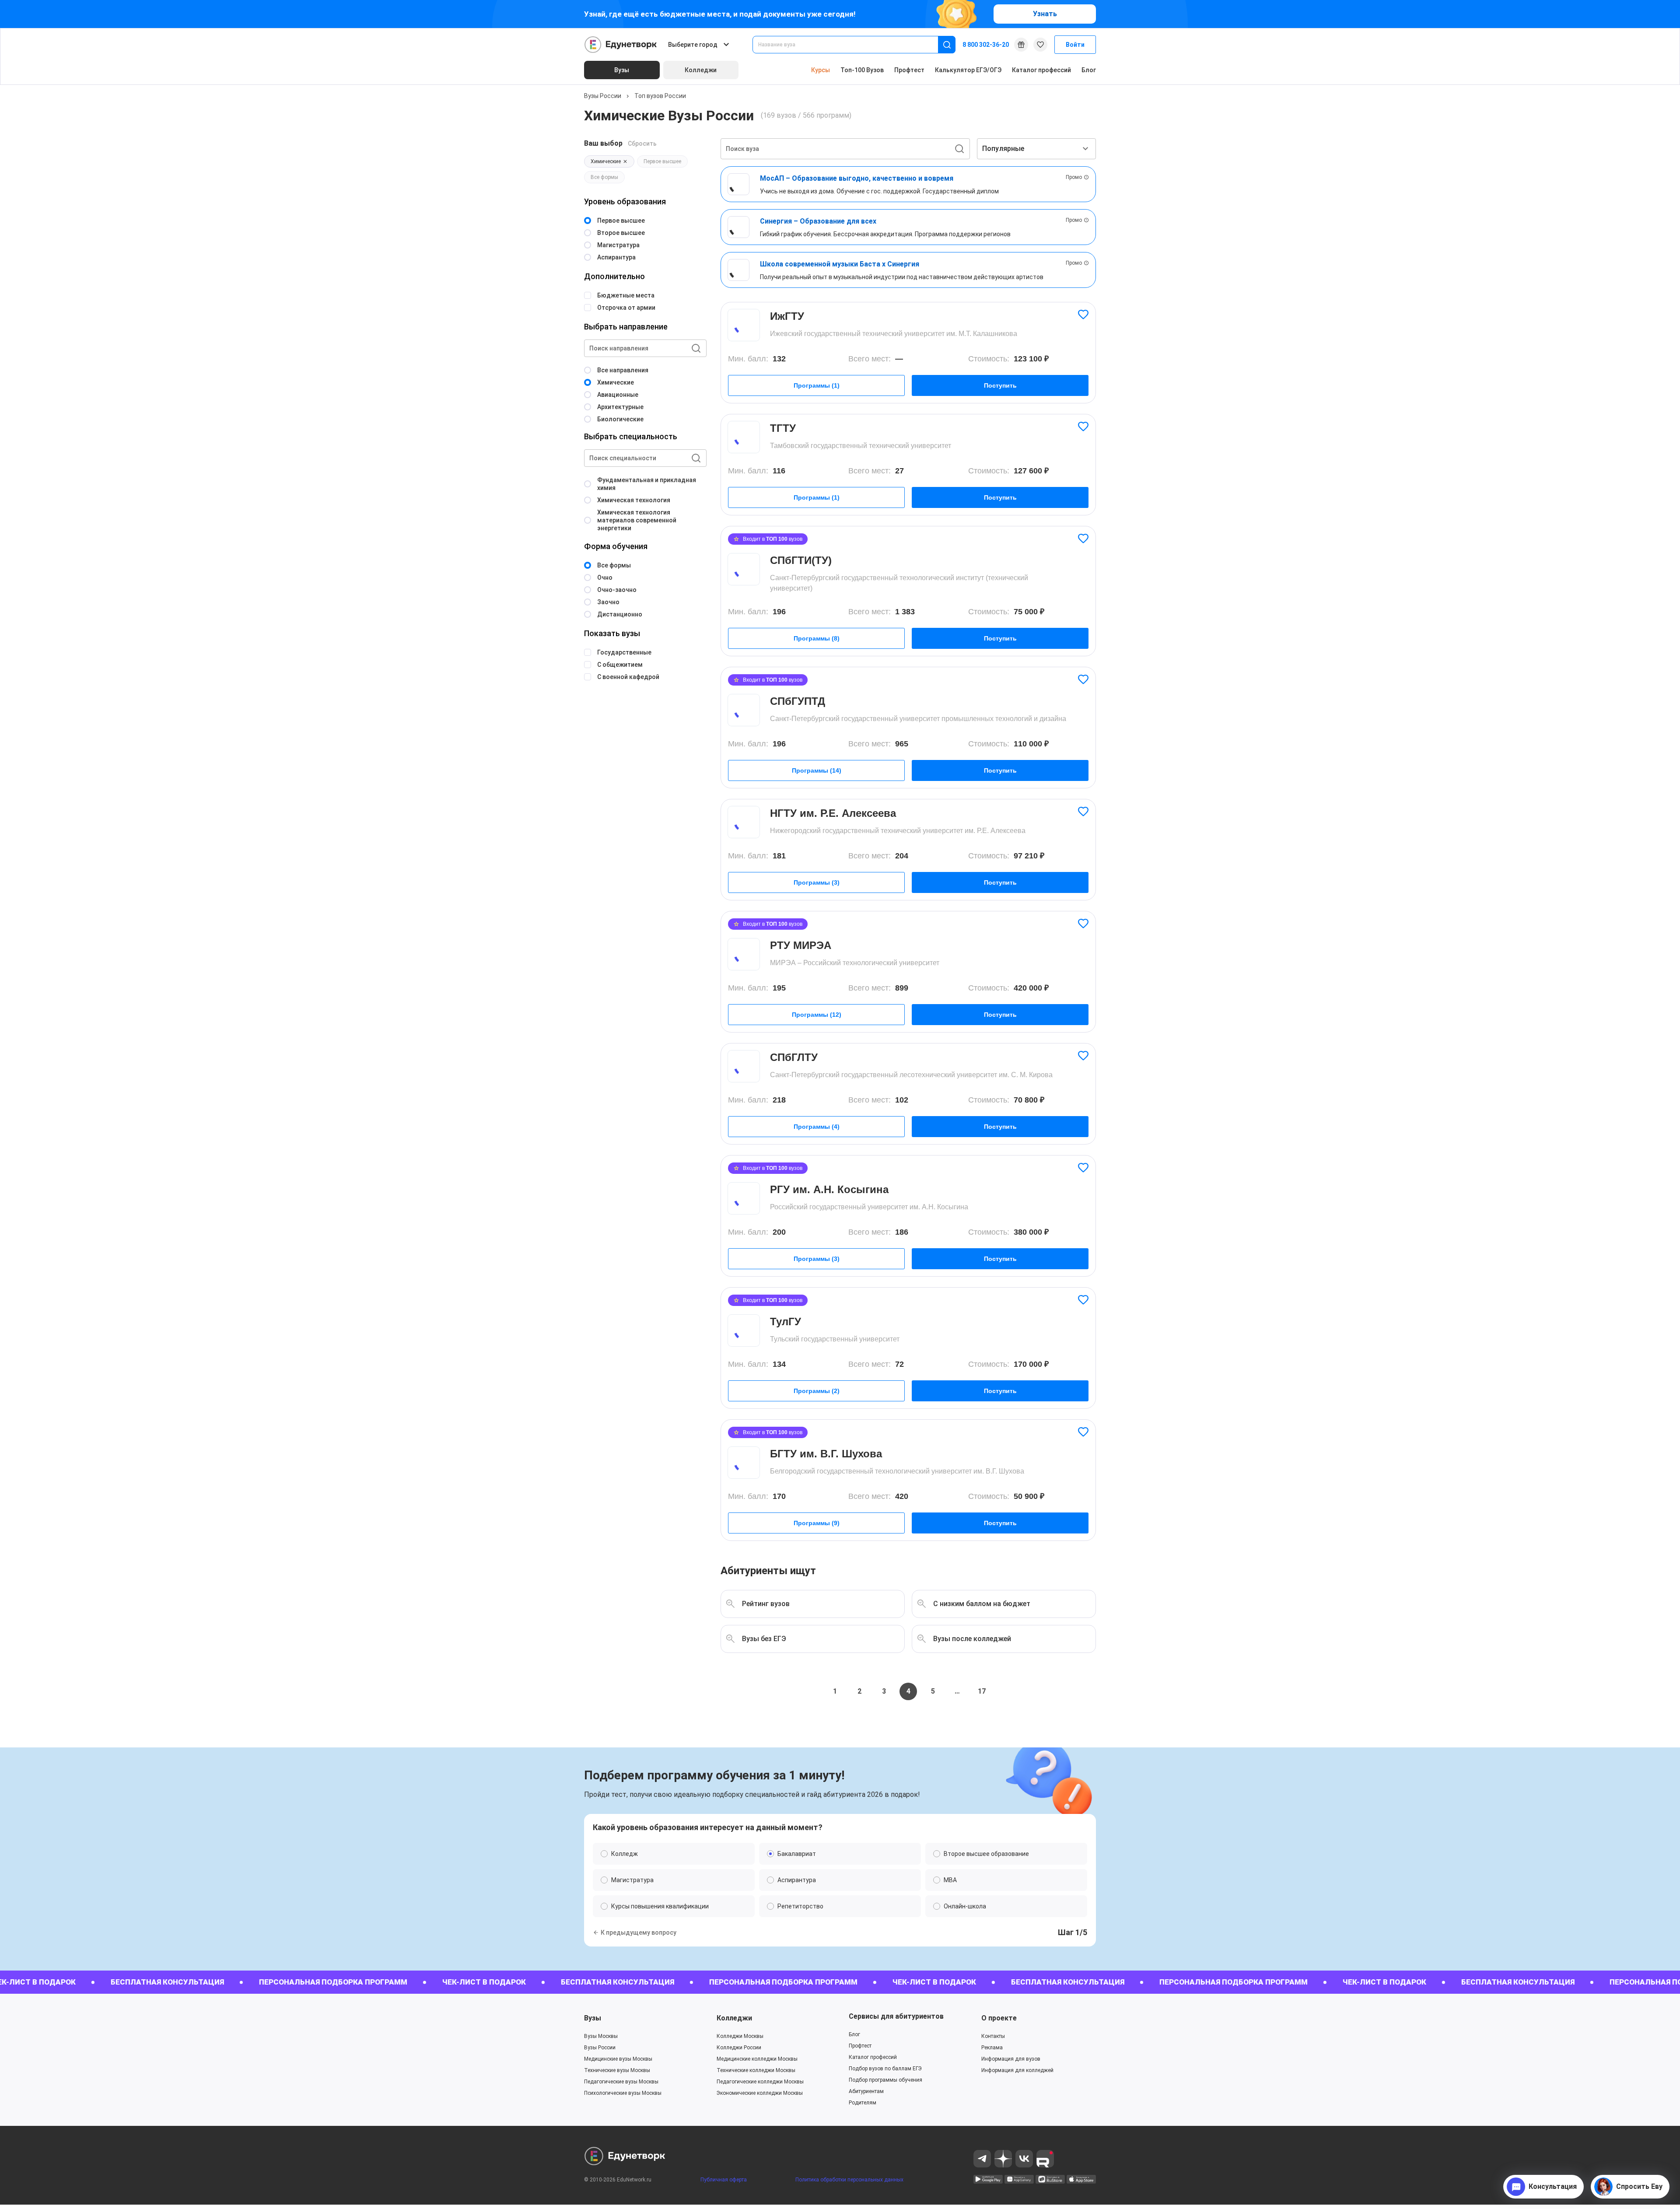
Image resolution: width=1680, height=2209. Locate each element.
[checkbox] (840, 1195)
